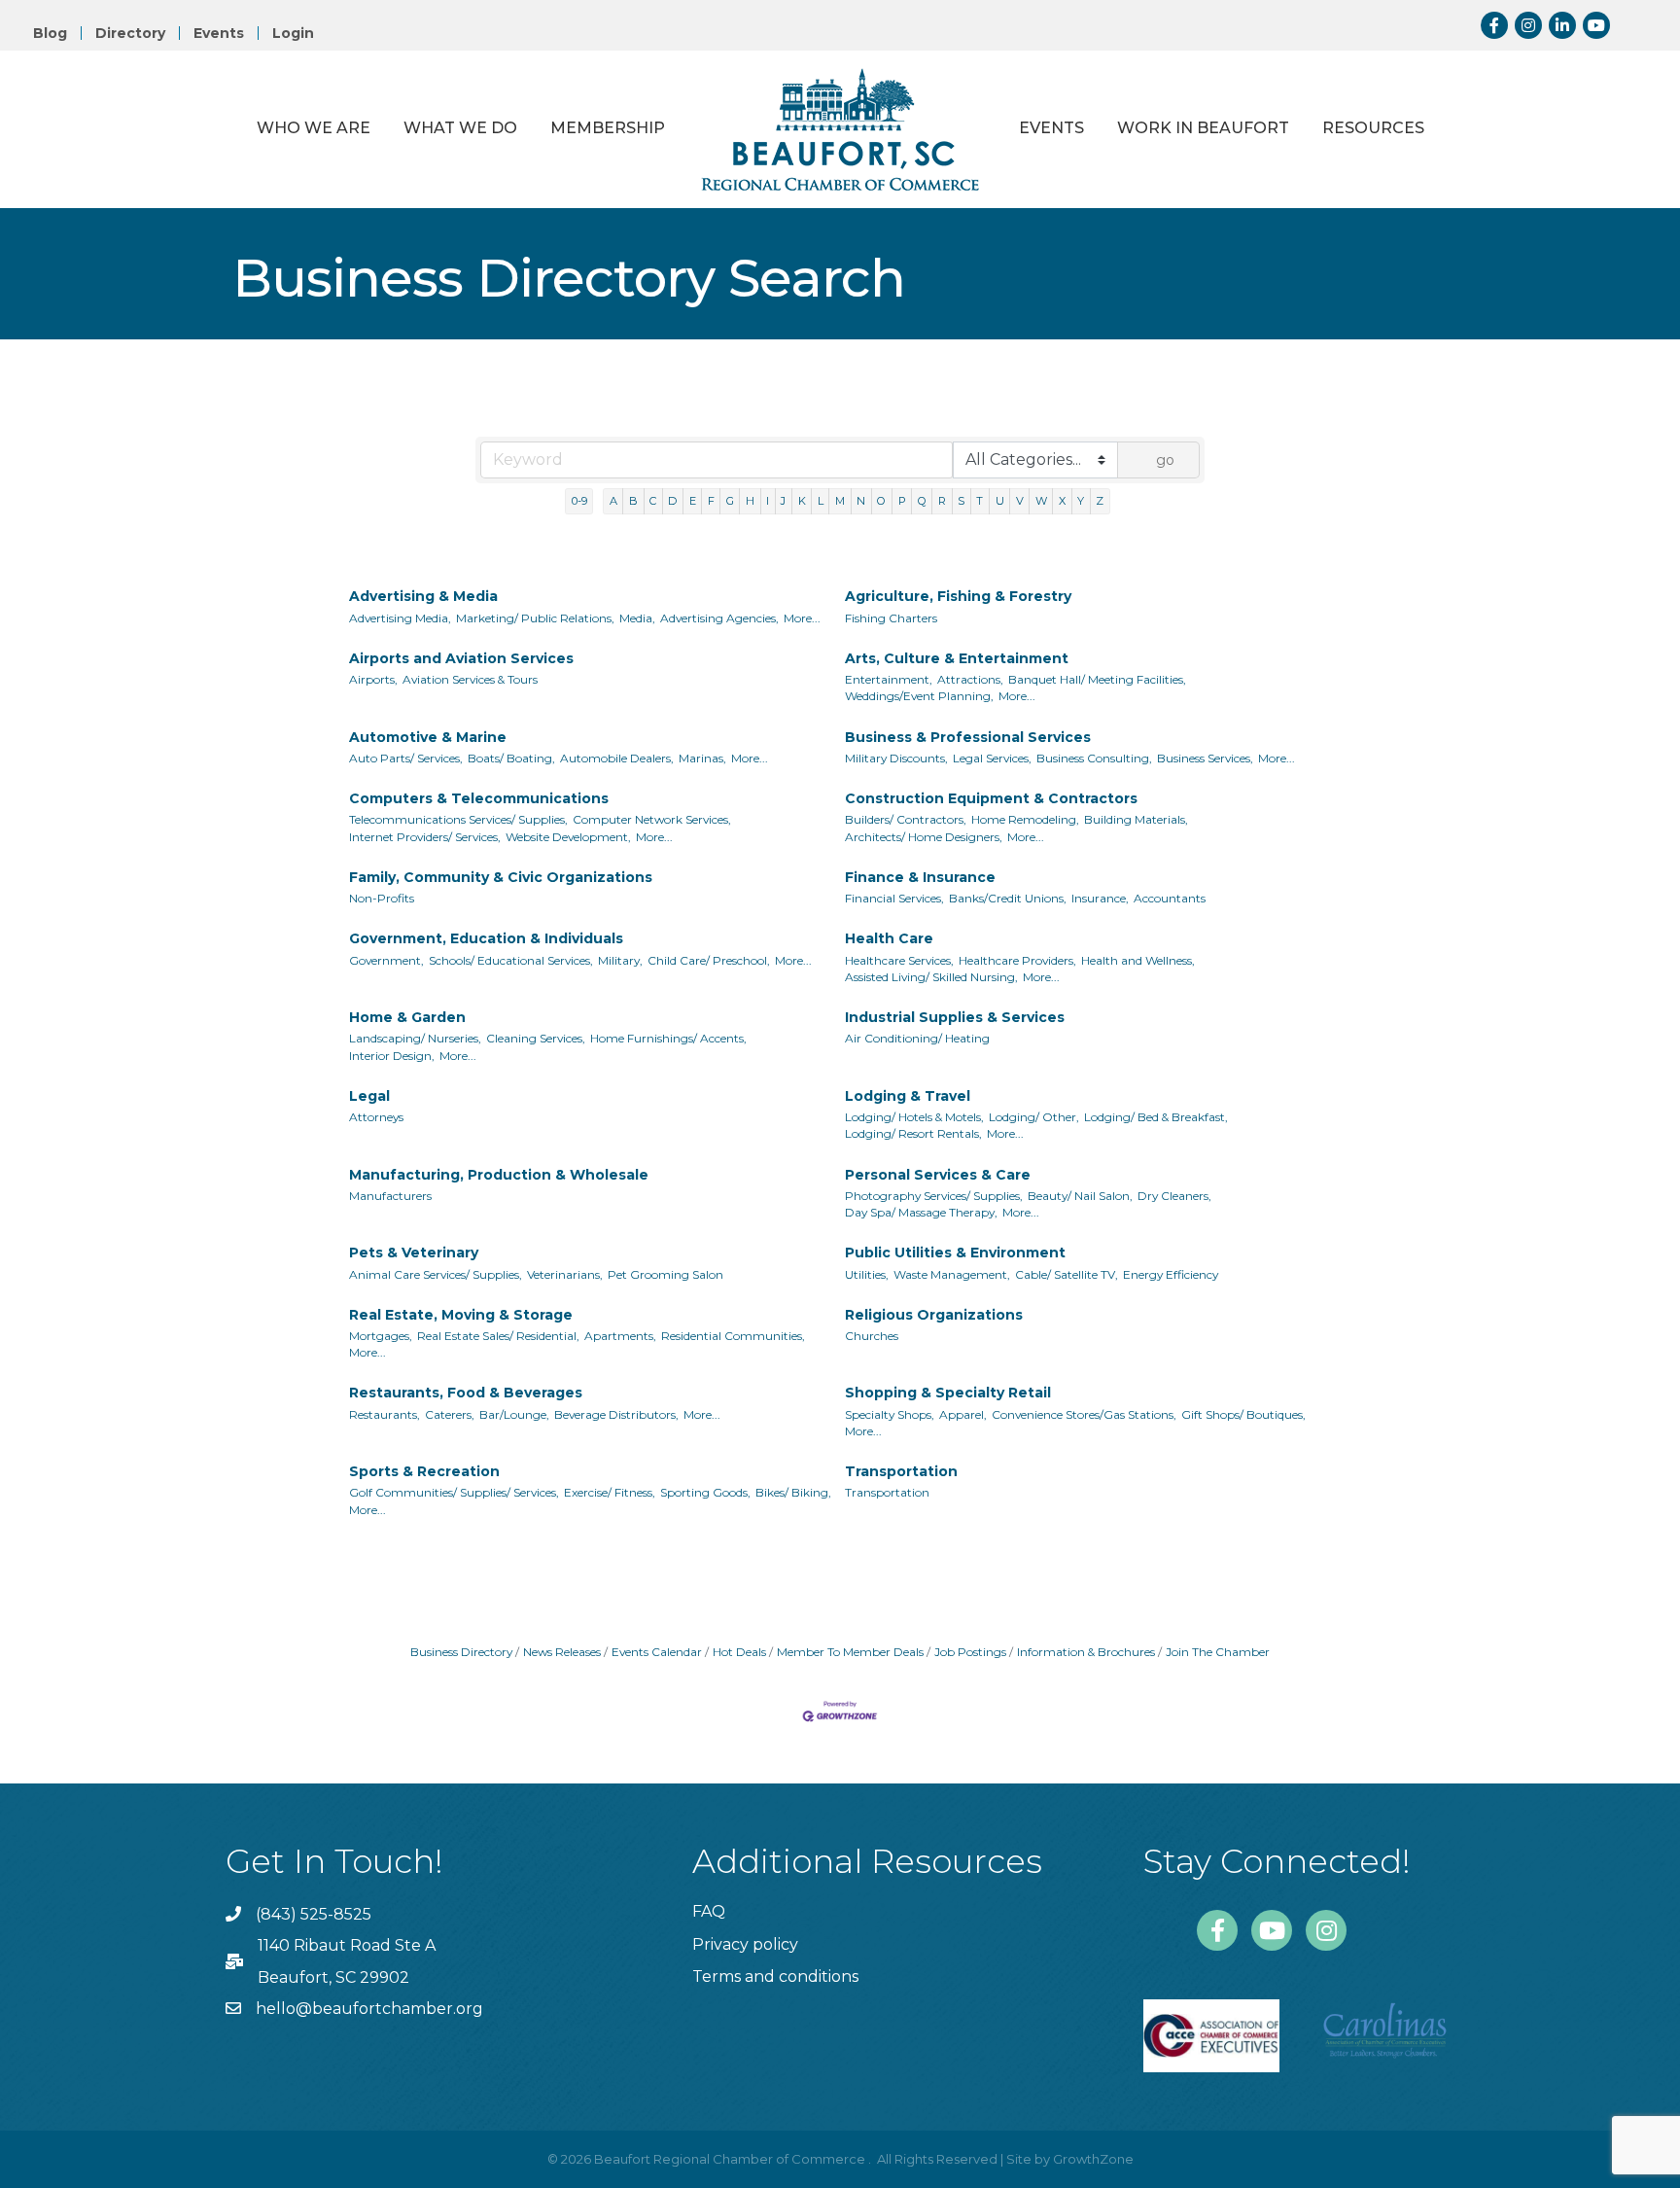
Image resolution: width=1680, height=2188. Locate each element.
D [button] (672, 501)
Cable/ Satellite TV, (1067, 1274)
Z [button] (1100, 501)
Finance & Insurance (920, 877)
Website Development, (568, 837)
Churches (872, 1336)
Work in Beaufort (1203, 128)
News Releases (562, 1652)
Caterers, (450, 1414)
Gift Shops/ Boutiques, (1243, 1414)
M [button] (840, 501)
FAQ (709, 1911)
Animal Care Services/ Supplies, (436, 1274)
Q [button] (922, 501)
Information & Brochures (1086, 1652)
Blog (50, 33)
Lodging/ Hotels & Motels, (914, 1117)
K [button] (802, 501)
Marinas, (702, 758)
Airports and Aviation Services (461, 658)
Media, (637, 618)
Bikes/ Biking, (793, 1492)
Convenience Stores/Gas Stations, (1084, 1414)
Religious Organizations (934, 1315)
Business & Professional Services (968, 737)
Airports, (373, 679)
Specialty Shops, (890, 1414)
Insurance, (1100, 898)
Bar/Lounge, (514, 1414)
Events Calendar (657, 1652)
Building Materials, (1136, 819)
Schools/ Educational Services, (511, 960)
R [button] (942, 501)
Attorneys (376, 1117)
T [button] (980, 501)
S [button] (961, 501)
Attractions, (970, 679)
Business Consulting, (1094, 758)
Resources (1373, 128)
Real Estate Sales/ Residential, (498, 1336)
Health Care (889, 938)
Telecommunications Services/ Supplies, (458, 819)
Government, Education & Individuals (486, 938)
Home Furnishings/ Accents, (668, 1038)
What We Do (460, 128)
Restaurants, (385, 1414)
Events (219, 33)
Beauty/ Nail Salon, (1080, 1196)
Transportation (901, 1471)
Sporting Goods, (705, 1492)
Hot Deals (739, 1652)
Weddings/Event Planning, (919, 696)
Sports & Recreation (424, 1471)
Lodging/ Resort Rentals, (913, 1133)
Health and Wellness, (1138, 960)
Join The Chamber (1218, 1652)
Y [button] (1081, 501)
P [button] (902, 501)
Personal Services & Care (938, 1175)
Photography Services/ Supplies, (934, 1196)
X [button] (1062, 501)
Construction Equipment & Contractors (991, 798)
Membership (608, 128)
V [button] (1020, 501)
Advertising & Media (423, 596)
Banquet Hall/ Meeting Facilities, (1097, 679)
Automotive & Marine (428, 737)
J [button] (783, 501)
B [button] (633, 501)
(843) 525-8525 (314, 1914)
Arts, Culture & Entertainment (957, 658)
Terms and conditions (775, 1976)
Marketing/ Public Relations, (535, 618)
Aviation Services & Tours (470, 679)
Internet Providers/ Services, (425, 837)
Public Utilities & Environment (955, 1253)
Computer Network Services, (652, 819)
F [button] (711, 501)
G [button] (730, 501)
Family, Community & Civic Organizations (501, 877)
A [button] (613, 501)
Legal (369, 1096)
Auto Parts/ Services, (406, 758)
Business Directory (461, 1652)
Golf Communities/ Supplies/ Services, (454, 1492)
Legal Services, (992, 758)
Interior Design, (392, 1056)
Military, (620, 960)
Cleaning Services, (536, 1038)
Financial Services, (894, 898)
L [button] (821, 501)
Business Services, (1205, 758)
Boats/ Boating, (511, 758)
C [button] (653, 501)
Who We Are (314, 128)
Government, (386, 960)
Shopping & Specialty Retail (948, 1393)
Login (293, 33)
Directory (130, 33)
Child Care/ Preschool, (709, 960)
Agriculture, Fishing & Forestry (958, 596)
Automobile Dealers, (617, 758)
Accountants (1170, 898)
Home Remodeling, (1025, 819)
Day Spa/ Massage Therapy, (921, 1212)
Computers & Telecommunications (479, 798)
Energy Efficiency (1171, 1274)
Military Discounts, (896, 758)
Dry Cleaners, (1174, 1196)
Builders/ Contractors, (906, 819)
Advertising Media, (400, 618)
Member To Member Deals (850, 1652)
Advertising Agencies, (719, 618)
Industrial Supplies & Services (955, 1017)
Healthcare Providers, (1017, 960)
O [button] (881, 501)
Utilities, (867, 1274)
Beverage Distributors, (616, 1414)
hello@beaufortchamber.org (369, 2009)
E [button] (693, 501)
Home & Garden (407, 1017)
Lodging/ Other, (1034, 1117)
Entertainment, (889, 679)
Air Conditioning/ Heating (917, 1038)
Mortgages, (381, 1336)
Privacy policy (745, 1944)
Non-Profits (382, 898)
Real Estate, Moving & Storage (461, 1315)
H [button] (750, 501)
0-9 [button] (579, 501)
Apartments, (620, 1336)
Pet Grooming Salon (665, 1274)
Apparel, (963, 1414)
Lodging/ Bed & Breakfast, (1156, 1117)
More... (802, 618)
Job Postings (970, 1652)
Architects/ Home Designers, (924, 837)
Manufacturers (390, 1196)
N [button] (861, 501)
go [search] (1165, 460)
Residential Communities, (733, 1336)
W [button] (1041, 501)
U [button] (1000, 501)
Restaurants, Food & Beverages (466, 1393)
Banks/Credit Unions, (1008, 898)
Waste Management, (952, 1274)
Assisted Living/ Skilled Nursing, (931, 977)
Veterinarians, (565, 1274)
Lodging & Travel (908, 1096)
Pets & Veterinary (414, 1253)
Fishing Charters (891, 618)
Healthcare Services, (899, 960)
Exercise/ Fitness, (610, 1492)
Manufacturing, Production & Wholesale (499, 1175)
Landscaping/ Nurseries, (415, 1038)
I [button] (768, 501)
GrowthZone (1093, 2159)
